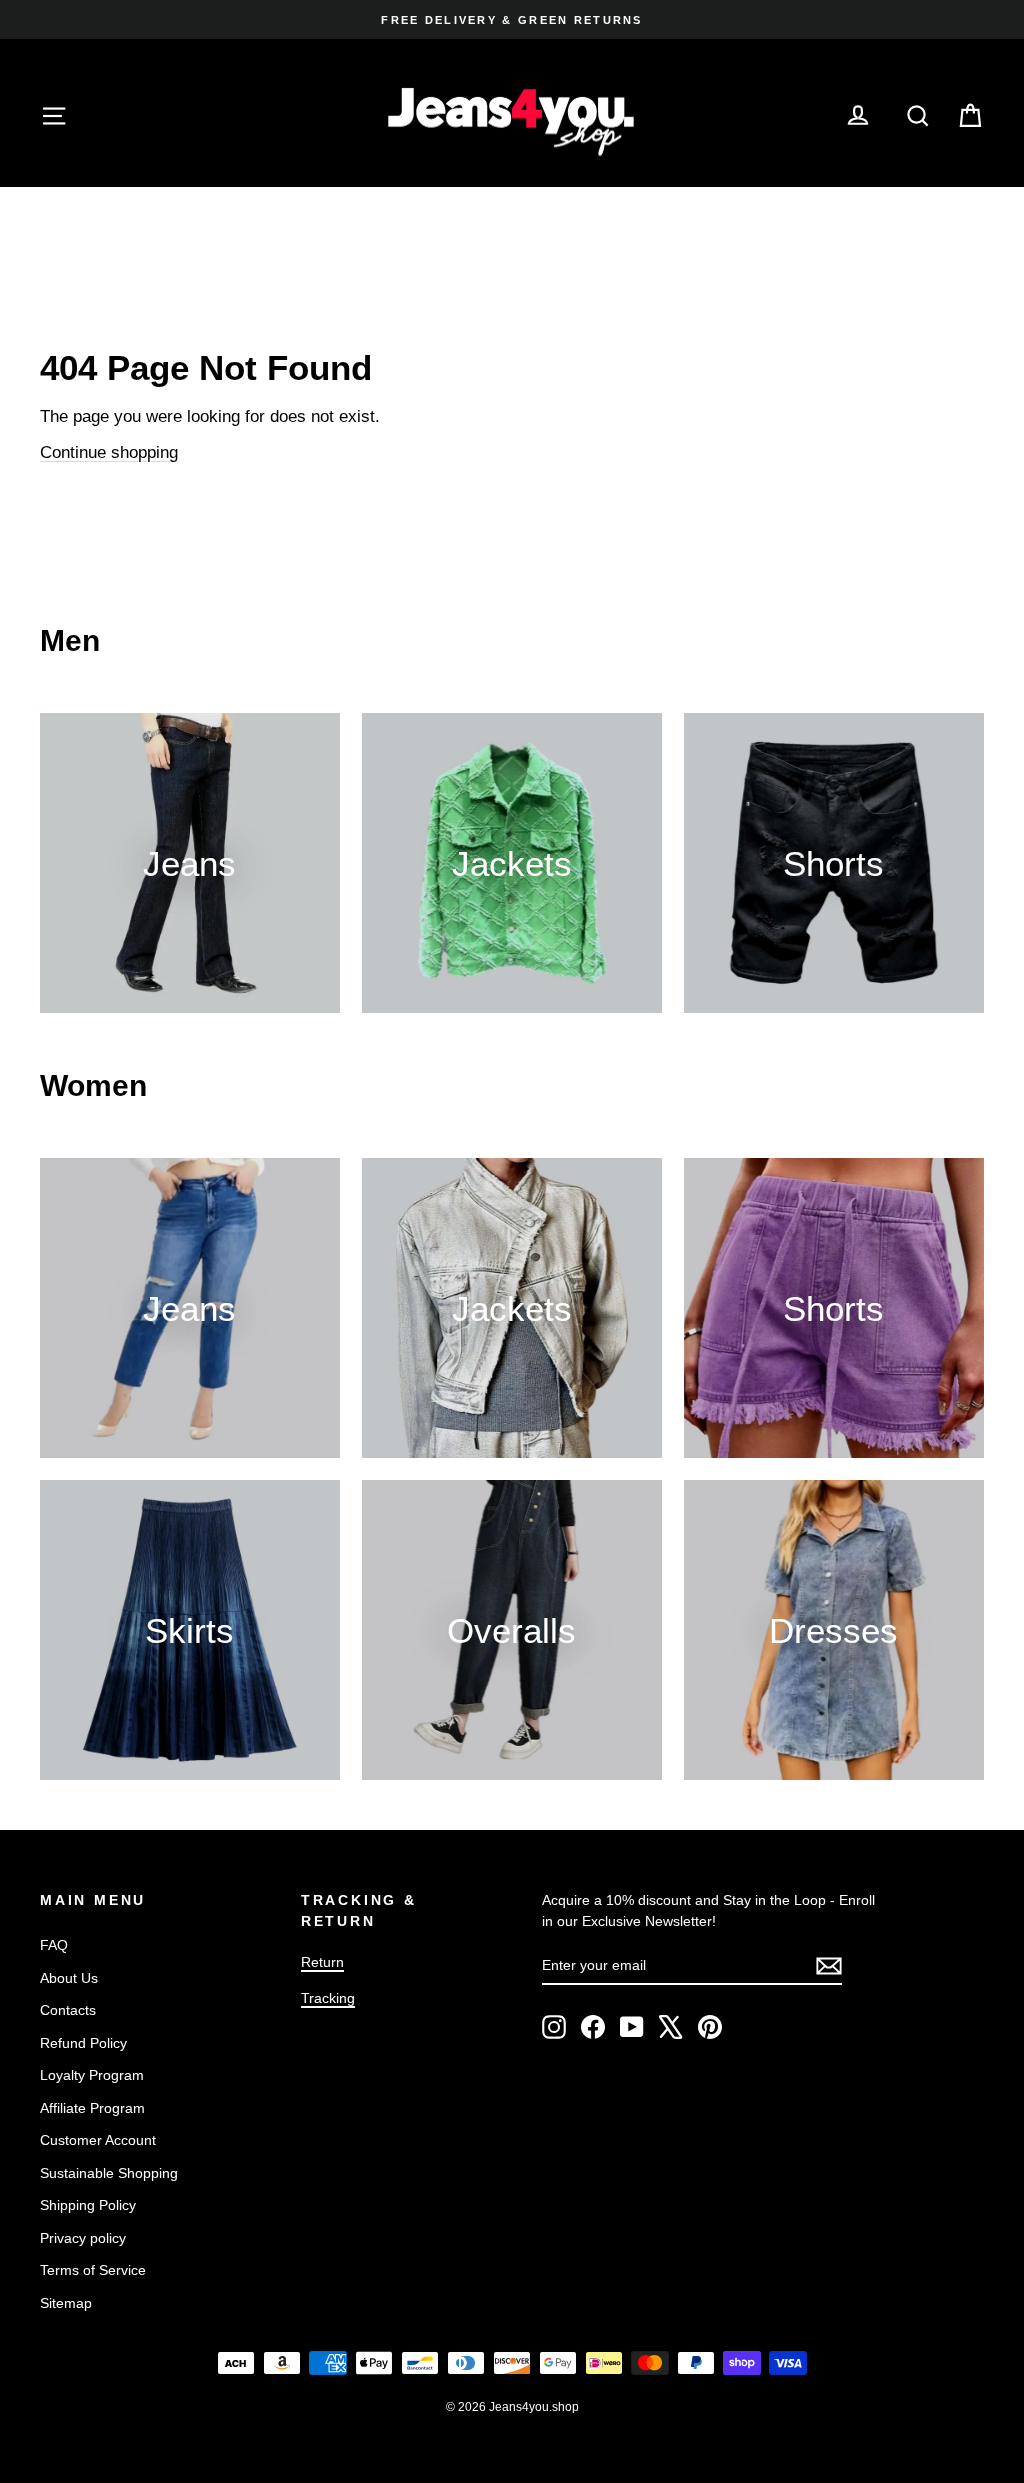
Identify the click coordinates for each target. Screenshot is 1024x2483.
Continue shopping (109, 452)
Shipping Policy (88, 2205)
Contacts (68, 2010)
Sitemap (66, 2303)
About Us (69, 1978)
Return (322, 1962)
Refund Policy (83, 2043)
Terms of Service (93, 2270)
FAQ (54, 1945)
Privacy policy (83, 2238)
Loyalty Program (92, 2075)
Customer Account (98, 2140)
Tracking (328, 1998)
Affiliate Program (92, 2108)
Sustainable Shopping (109, 2173)
